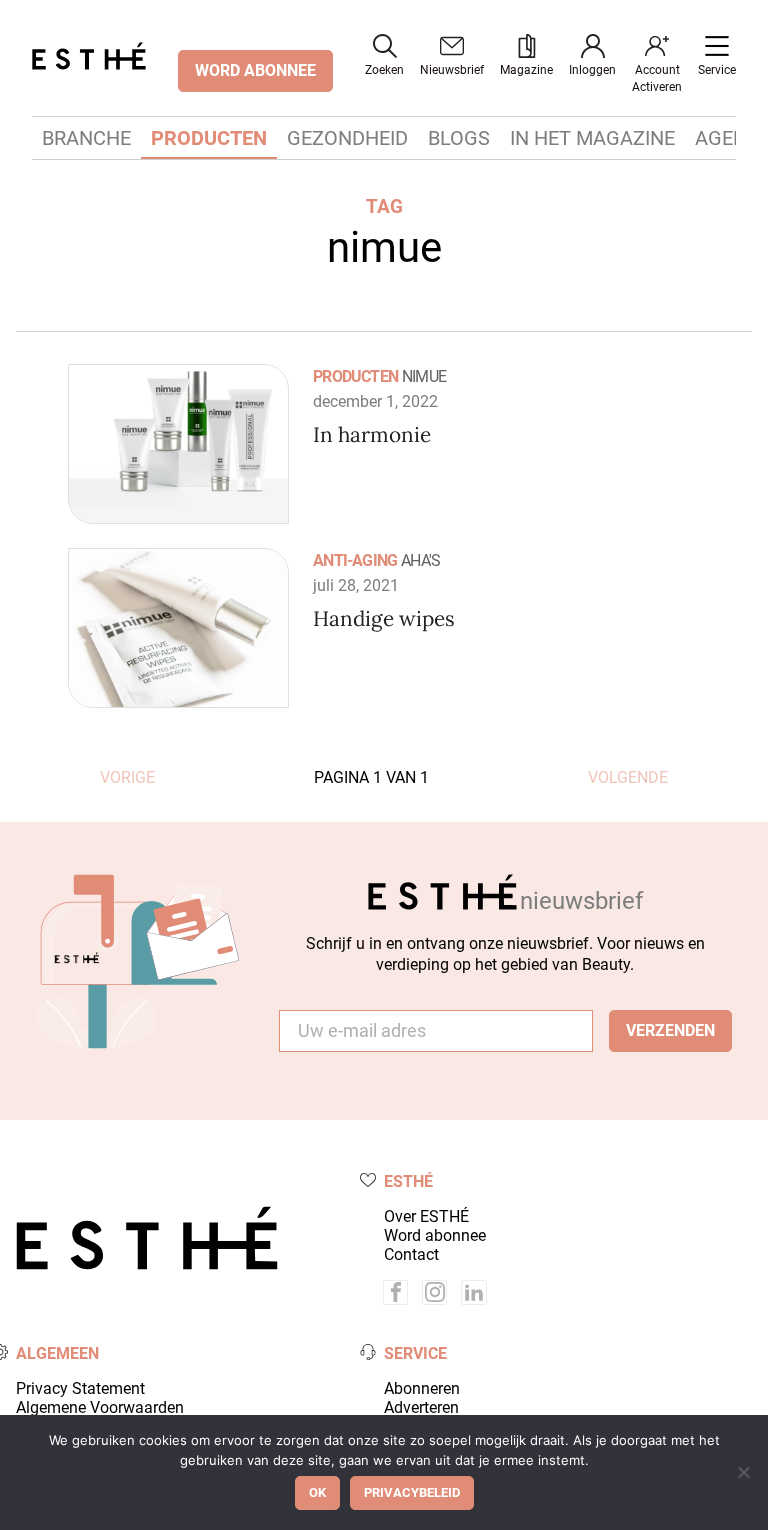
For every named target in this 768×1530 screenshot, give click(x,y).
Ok (317, 1492)
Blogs (459, 138)
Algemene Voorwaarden (100, 1407)
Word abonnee (435, 1235)
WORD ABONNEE (255, 70)
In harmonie (372, 434)
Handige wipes (384, 618)
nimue (424, 376)
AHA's (420, 560)
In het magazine (592, 138)
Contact (411, 1254)
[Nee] (743, 1472)
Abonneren (422, 1388)
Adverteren (421, 1407)
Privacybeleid (412, 1492)
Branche (86, 138)
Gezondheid (347, 138)
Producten (209, 138)
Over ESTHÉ (426, 1216)
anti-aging (355, 560)
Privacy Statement (80, 1388)
